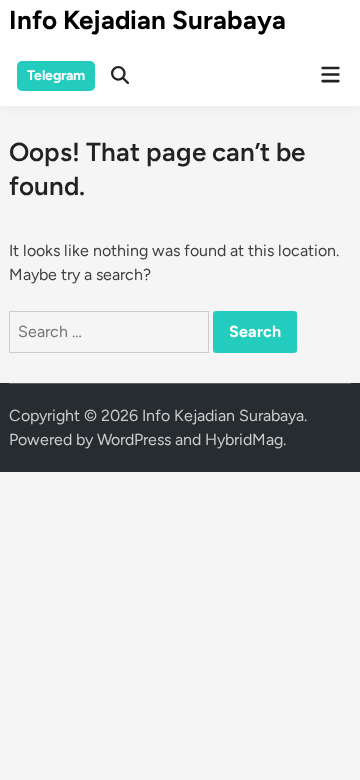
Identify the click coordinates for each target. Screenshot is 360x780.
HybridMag (244, 439)
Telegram (56, 75)
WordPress (134, 439)
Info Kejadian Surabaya (147, 20)
